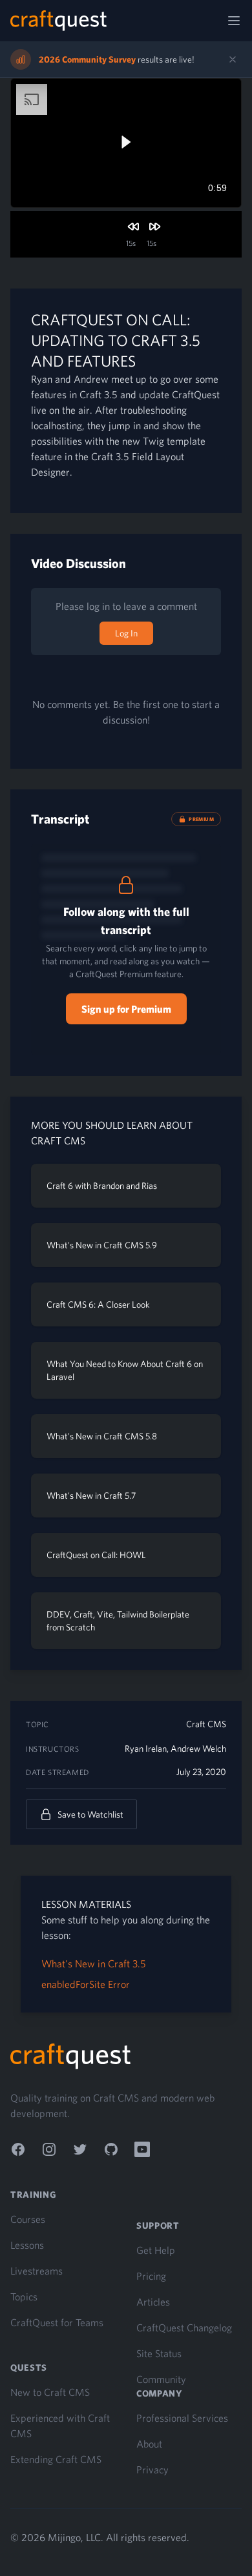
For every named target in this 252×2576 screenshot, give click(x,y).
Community (161, 2379)
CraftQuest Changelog (184, 2328)
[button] (125, 142)
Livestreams (37, 2271)
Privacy (152, 2470)
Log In (126, 633)
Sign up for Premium (126, 1009)
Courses (28, 2219)
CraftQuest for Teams (57, 2322)
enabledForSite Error (86, 1984)
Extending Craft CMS (56, 2459)
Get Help (156, 2250)
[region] (126, 143)
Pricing (151, 2276)
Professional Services (182, 2418)
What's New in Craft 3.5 (94, 1963)
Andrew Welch (198, 1749)
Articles (153, 2302)
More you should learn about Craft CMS (112, 1133)
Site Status (159, 2353)
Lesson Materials (86, 1904)
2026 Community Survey (87, 59)
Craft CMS (206, 1724)
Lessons (27, 2245)
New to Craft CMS (50, 2392)
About (149, 2444)
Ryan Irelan (146, 1749)
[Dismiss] (233, 59)
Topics (24, 2297)
